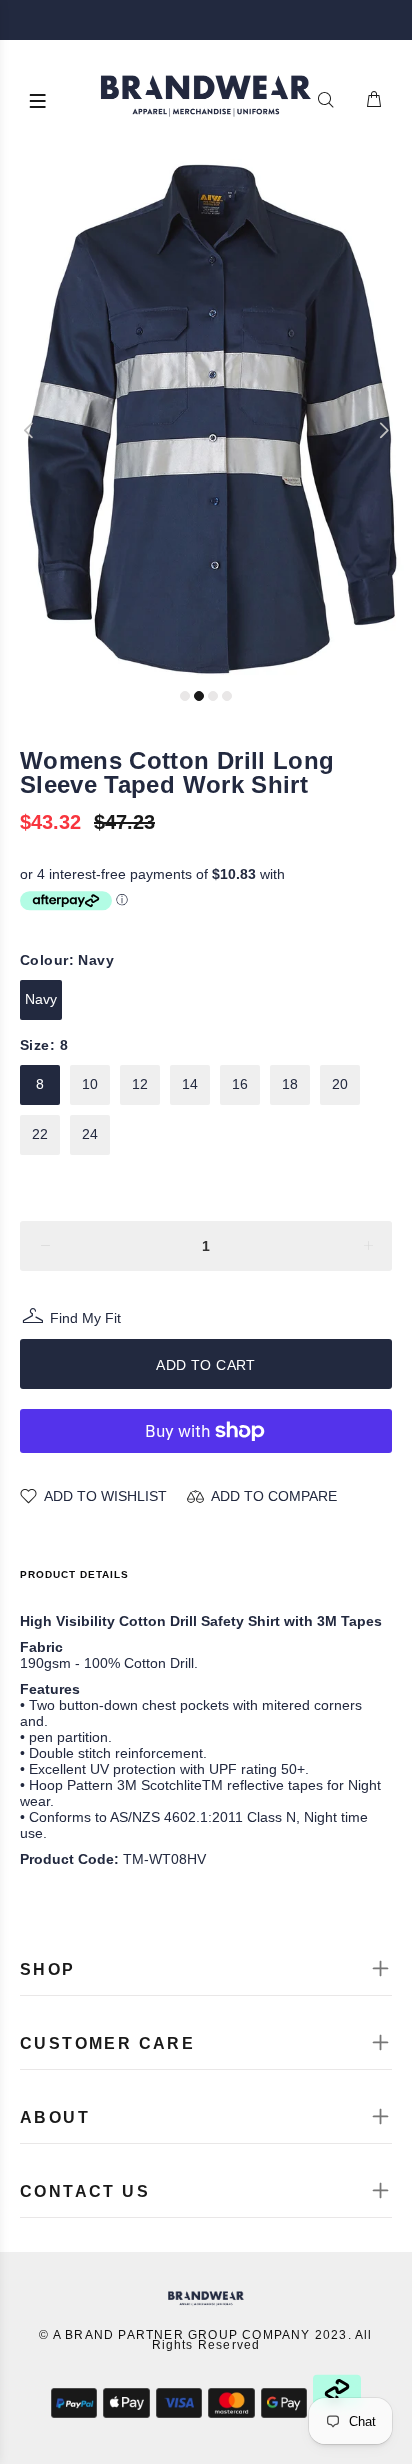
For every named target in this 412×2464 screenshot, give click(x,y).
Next (383, 430)
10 (90, 1084)
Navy (41, 999)
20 (340, 1084)
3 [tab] (213, 696)
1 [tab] (185, 696)
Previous (29, 430)
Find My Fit (85, 1320)
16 (240, 1084)
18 (290, 1084)
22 (40, 1134)
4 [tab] (227, 696)
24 (90, 1134)
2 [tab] (199, 696)
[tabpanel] (206, 420)
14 (190, 1084)
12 (140, 1084)
